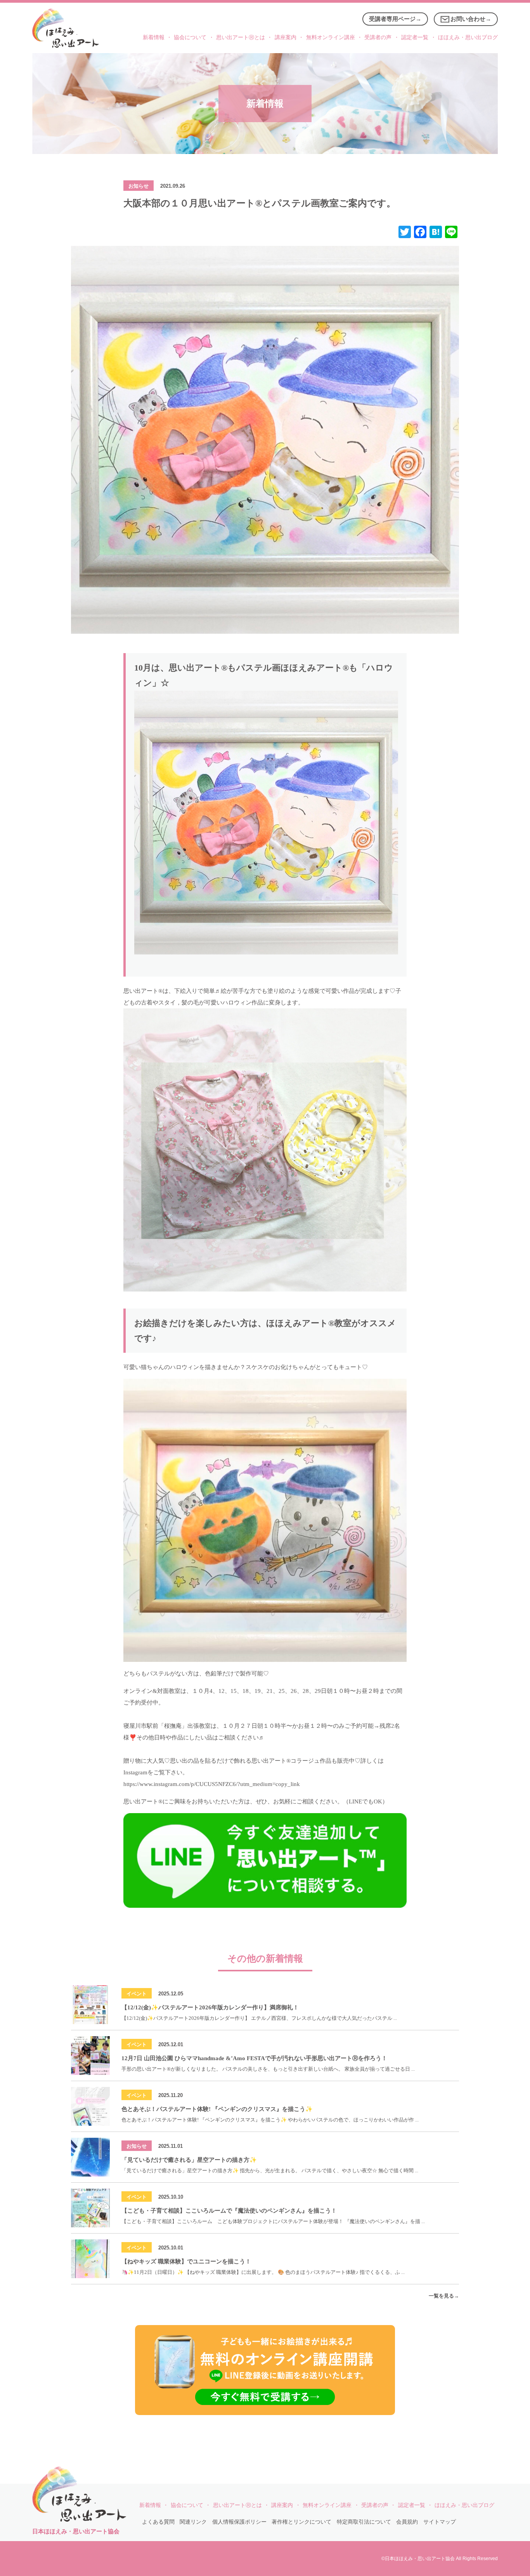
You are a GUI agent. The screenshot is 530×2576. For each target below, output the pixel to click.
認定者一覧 (415, 37)
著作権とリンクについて (301, 2522)
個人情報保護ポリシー (239, 2522)
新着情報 (154, 37)
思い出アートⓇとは (241, 37)
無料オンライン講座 (331, 37)
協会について (190, 37)
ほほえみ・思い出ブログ (468, 37)
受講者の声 (378, 37)
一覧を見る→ (444, 2296)
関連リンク (193, 2522)
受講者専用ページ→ (395, 19)
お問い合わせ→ (471, 19)
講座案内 (286, 37)
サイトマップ (440, 2522)
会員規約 (407, 2522)
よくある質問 (158, 2522)
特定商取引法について (364, 2522)
